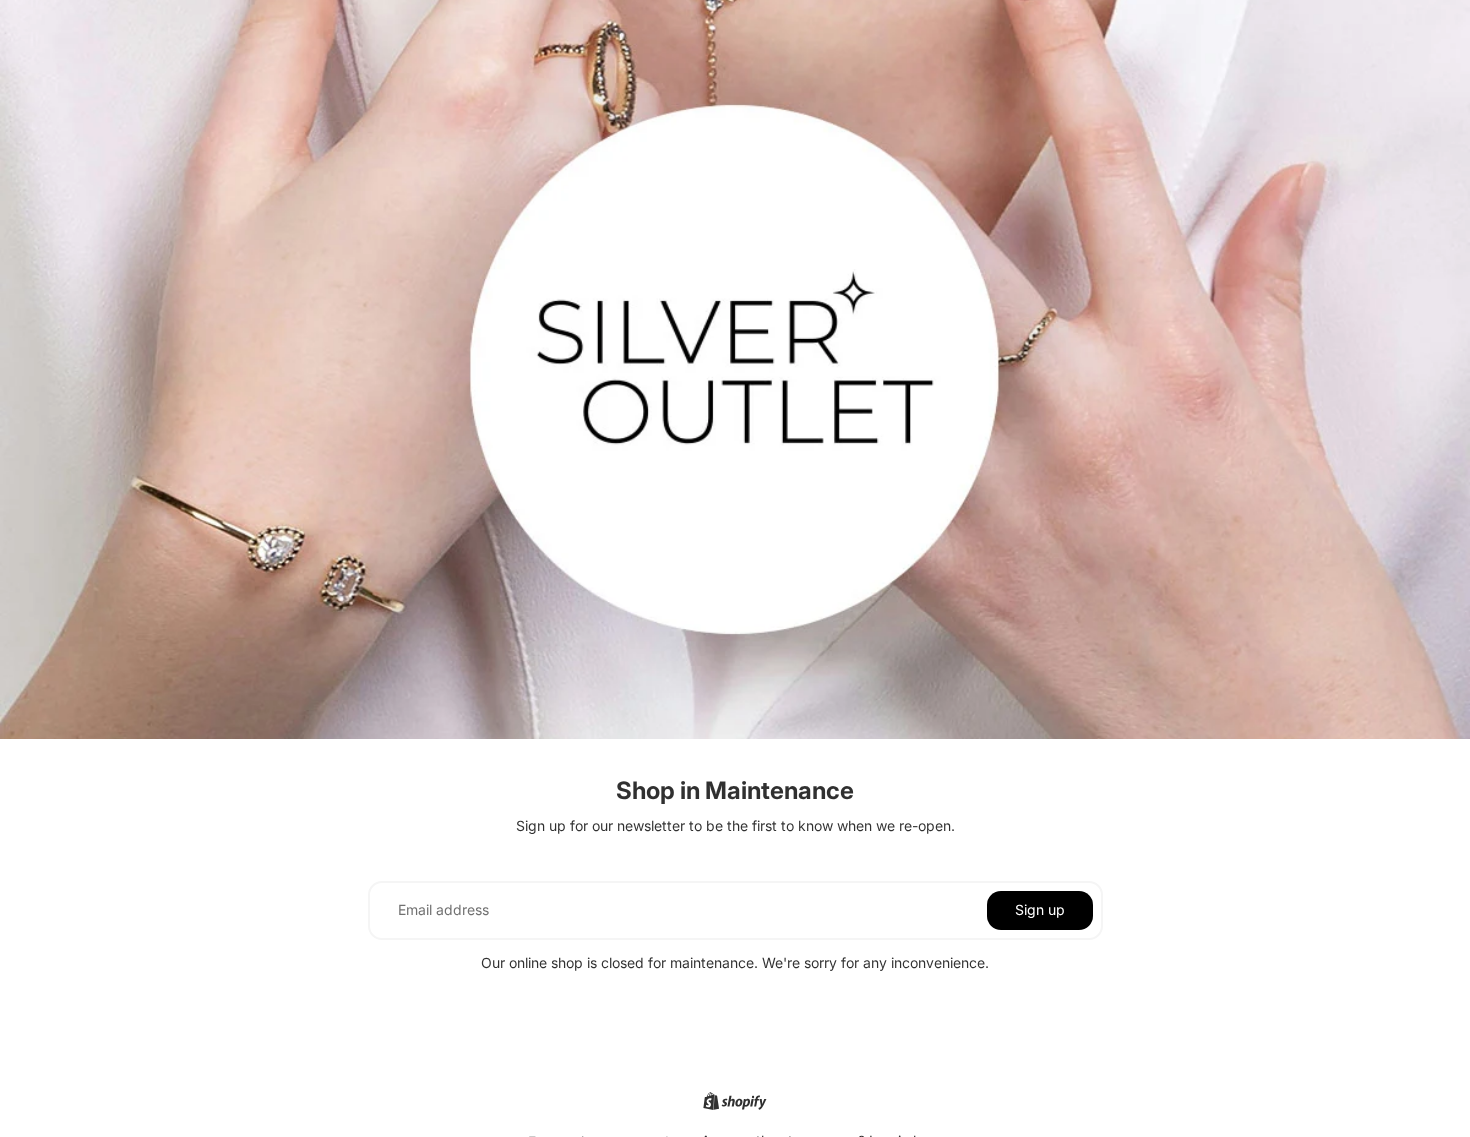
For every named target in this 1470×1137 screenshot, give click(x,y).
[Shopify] (734, 1101)
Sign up (1040, 909)
